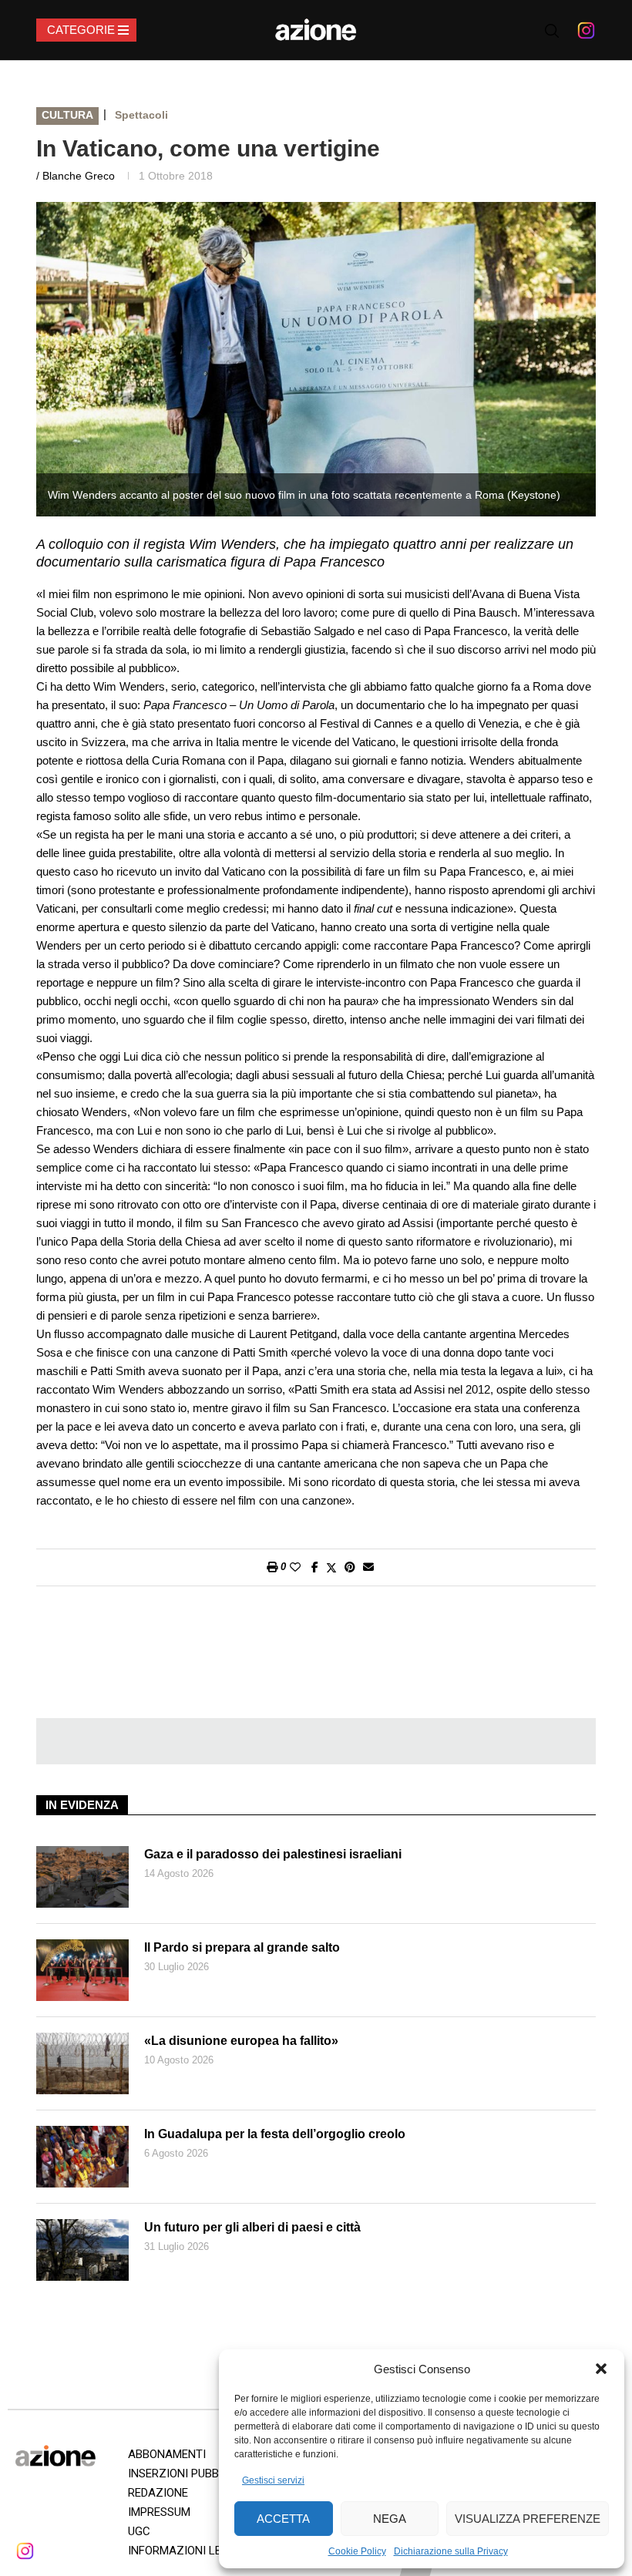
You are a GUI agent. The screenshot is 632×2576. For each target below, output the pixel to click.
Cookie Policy (357, 2551)
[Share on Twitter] (331, 1567)
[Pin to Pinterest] (350, 1567)
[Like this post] (295, 1567)
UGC (139, 2531)
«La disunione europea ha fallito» (241, 2041)
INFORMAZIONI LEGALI (187, 2551)
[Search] (552, 31)
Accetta (283, 2519)
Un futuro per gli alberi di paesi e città (252, 2227)
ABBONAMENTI (167, 2454)
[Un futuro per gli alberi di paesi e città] (82, 2250)
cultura (67, 115)
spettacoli (141, 115)
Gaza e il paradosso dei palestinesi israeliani (273, 1854)
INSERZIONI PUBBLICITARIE (198, 2473)
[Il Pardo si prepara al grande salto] (82, 1970)
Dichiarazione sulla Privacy (451, 2551)
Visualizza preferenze (528, 2519)
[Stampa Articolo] (272, 1567)
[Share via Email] (368, 1567)
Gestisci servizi (273, 2480)
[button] (601, 2369)
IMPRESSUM (159, 2512)
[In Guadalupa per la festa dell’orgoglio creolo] (82, 2157)
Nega (390, 2519)
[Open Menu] (86, 30)
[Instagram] (586, 30)
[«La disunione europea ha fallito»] (82, 2063)
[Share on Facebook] (315, 1567)
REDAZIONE (158, 2493)
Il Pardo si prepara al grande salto (242, 1947)
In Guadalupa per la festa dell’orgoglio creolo (275, 2134)
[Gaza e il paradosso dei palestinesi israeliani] (82, 1877)
